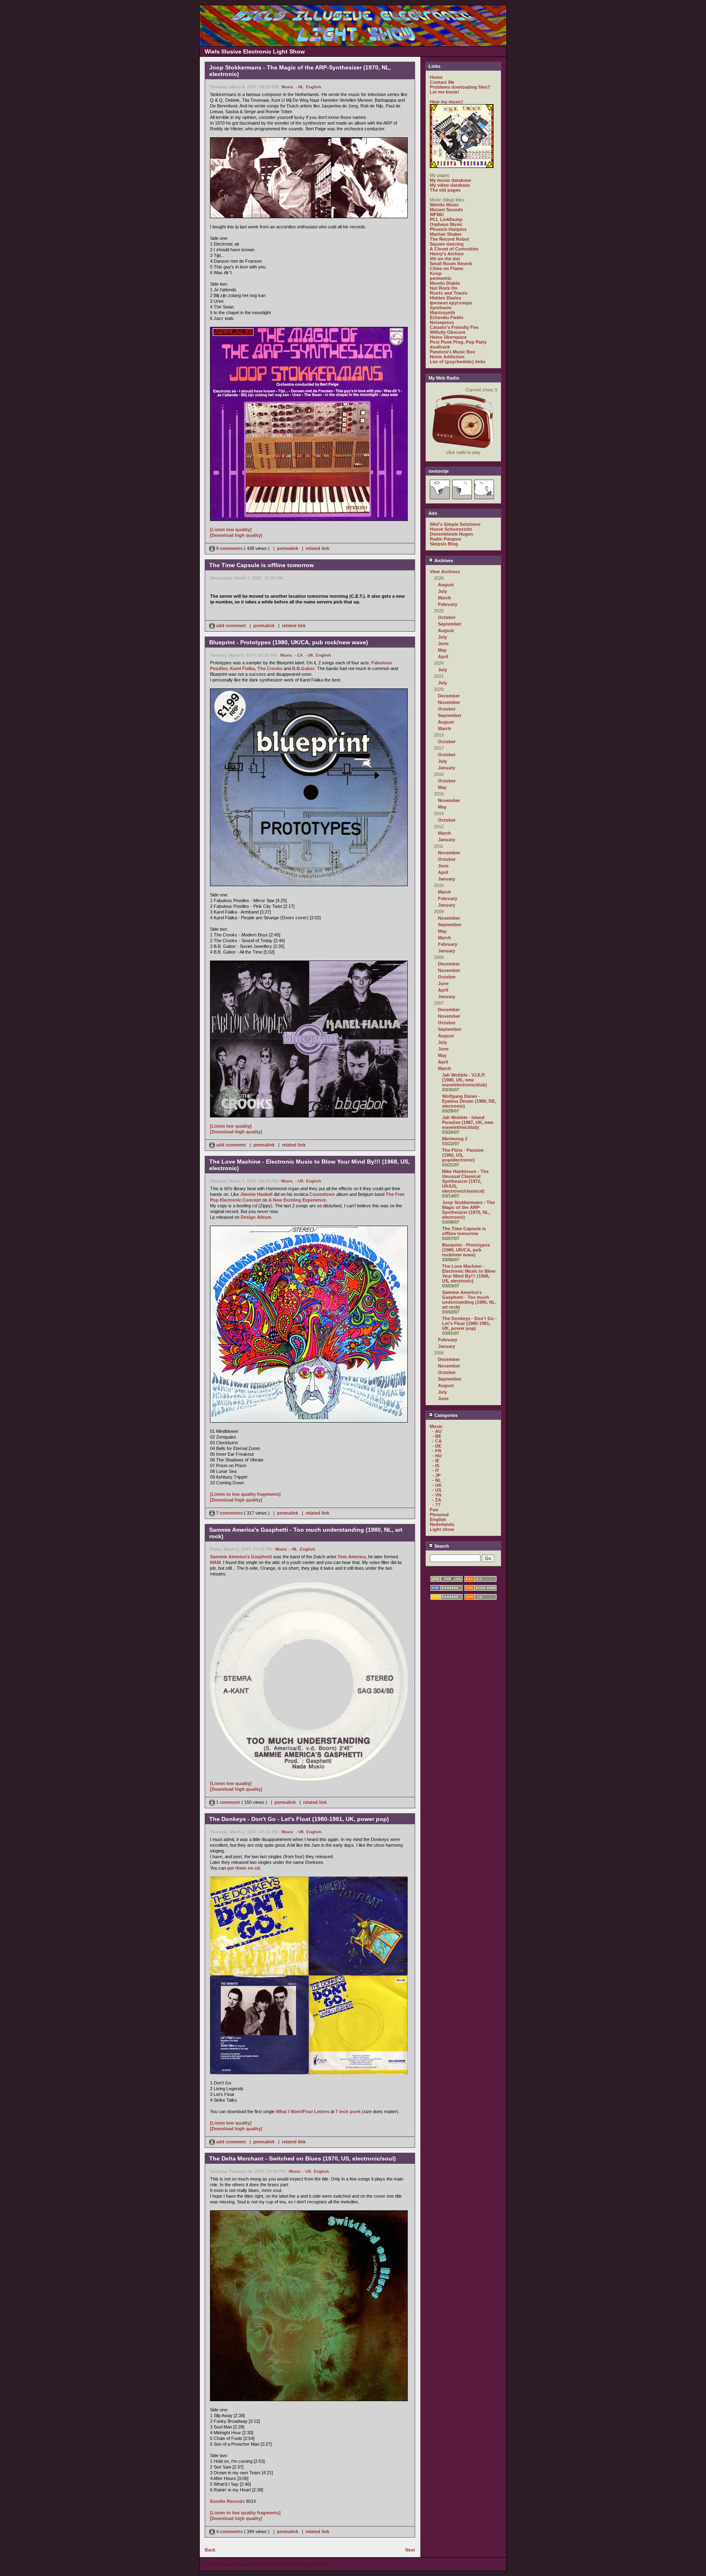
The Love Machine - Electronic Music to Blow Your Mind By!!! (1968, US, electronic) (469, 1273)
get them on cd (244, 1868)
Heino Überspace (448, 337)
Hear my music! (447, 102)
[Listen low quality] (231, 529)
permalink (288, 548)
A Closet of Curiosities (454, 249)
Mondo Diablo (445, 283)
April (443, 657)
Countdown (322, 1194)
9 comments (229, 548)
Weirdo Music (444, 205)
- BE (437, 1436)
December (449, 696)
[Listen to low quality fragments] (245, 1494)
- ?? (437, 1505)
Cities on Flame (447, 268)
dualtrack (440, 347)
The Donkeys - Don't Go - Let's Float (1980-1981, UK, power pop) (469, 1323)
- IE (436, 1461)
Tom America (352, 1557)
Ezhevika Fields (447, 317)
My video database (450, 185)
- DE (437, 1446)
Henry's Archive (447, 254)
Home (436, 77)
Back (210, 2550)
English (314, 87)
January (447, 768)
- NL (300, 87)
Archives (443, 561)
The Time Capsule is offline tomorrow (464, 1231)
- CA (299, 655)
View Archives (445, 572)
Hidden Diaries (446, 298)
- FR (437, 1451)
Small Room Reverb (451, 264)
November (449, 702)
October (447, 617)
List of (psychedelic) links (458, 362)
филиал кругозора (451, 303)
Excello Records (227, 2501)
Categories (445, 1415)
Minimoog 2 (455, 1139)
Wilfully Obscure (448, 332)
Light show (442, 1529)
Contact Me (442, 82)
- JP (436, 1475)
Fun (434, 1510)
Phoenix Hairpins (448, 229)
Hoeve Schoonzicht (451, 529)
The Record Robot (450, 239)
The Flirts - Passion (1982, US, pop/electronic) (463, 1155)
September (450, 624)
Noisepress (442, 322)
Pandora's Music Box (452, 352)
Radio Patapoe (446, 539)
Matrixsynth (442, 313)
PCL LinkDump (446, 219)
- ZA (437, 1500)
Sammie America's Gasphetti (241, 1557)
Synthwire (441, 308)
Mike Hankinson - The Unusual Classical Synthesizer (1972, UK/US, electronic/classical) (465, 1181)
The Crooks (270, 668)
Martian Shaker (446, 234)
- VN (437, 1495)
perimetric (441, 278)
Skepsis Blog (444, 544)
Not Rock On (444, 288)
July (442, 591)
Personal (439, 1515)
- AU (437, 1431)
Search (441, 1546)
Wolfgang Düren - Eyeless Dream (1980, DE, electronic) (469, 1101)
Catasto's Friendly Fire (454, 327)
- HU (437, 1456)
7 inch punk (348, 2111)
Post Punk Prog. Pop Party (458, 342)
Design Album (256, 1217)
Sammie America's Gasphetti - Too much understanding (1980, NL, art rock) (469, 1300)
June (443, 643)
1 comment (228, 1802)
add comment (231, 626)
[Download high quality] (236, 535)
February (448, 604)
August (446, 585)
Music (287, 87)
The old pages (445, 190)
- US (299, 1181)
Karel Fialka (242, 668)
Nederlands (442, 1524)
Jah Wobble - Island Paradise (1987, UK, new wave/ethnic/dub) (468, 1122)
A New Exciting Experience (297, 1200)
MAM (215, 1562)
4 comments (229, 2531)
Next (410, 2550)
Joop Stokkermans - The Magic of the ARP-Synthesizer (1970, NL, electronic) (468, 1210)
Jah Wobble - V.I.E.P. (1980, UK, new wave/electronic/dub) (465, 1080)
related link (317, 548)
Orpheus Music (446, 224)
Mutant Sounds (446, 210)
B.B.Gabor (303, 668)
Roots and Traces (449, 293)
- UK (309, 655)
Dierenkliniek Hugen (451, 534)
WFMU (437, 214)
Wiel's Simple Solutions (455, 524)
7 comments (229, 1513)
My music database (450, 180)
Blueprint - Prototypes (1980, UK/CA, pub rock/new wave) (466, 1250)
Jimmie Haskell (256, 1194)
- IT (436, 1470)
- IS (436, 1466)
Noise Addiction (447, 357)
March (445, 598)
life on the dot (445, 259)
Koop (436, 273)
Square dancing (447, 244)
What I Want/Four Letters (303, 2111)
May (442, 650)
